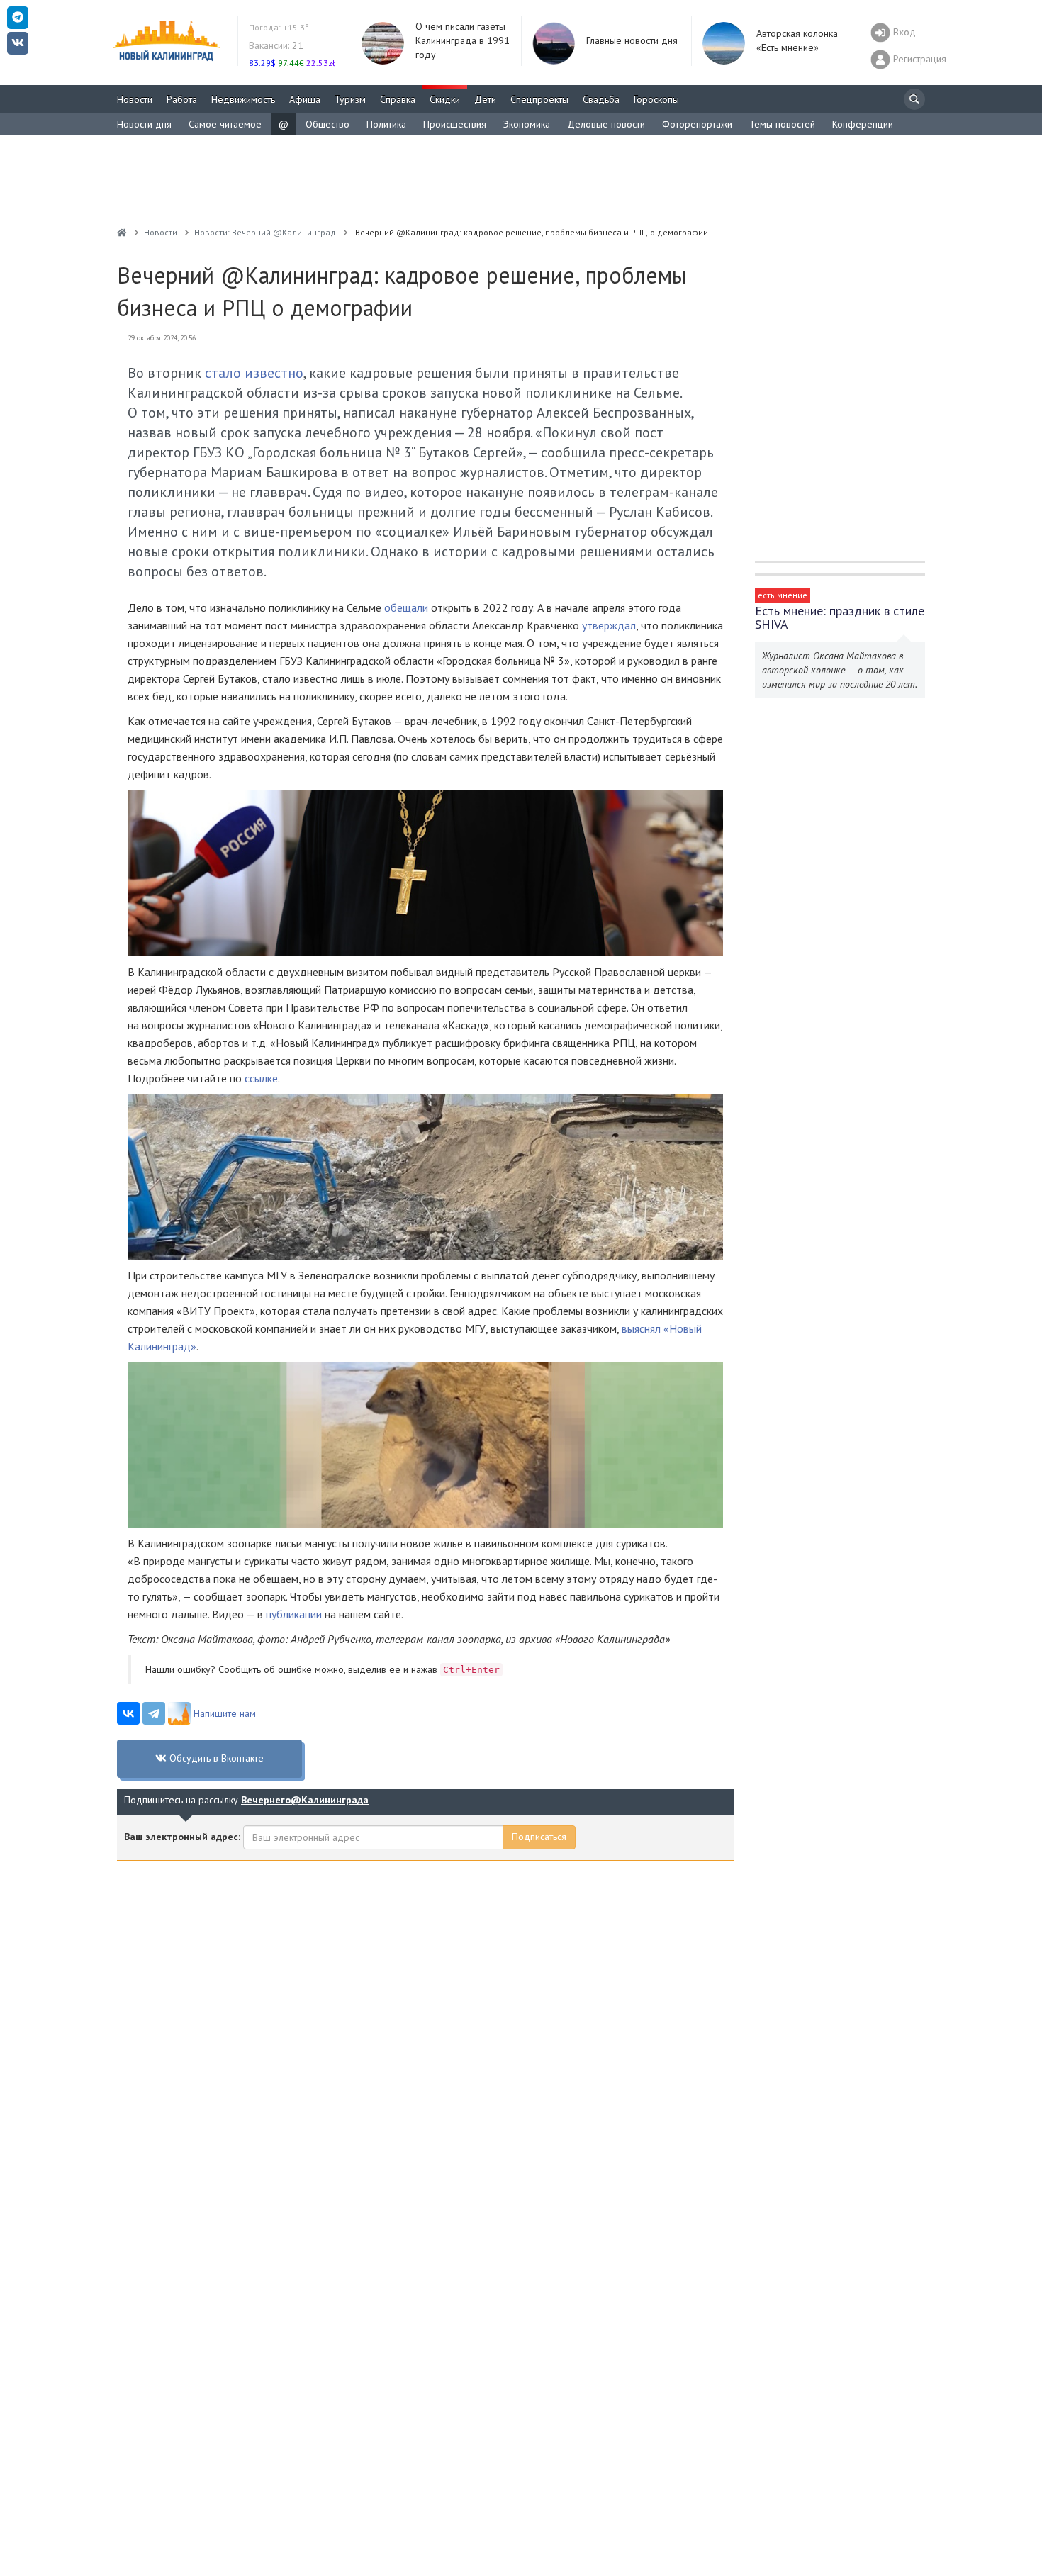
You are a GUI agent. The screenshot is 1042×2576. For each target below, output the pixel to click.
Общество (327, 124)
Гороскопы (656, 99)
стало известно (254, 373)
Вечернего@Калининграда (305, 1800)
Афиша (305, 99)
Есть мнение (783, 595)
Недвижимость (243, 99)
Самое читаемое (225, 124)
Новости (135, 99)
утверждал (609, 625)
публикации (294, 1614)
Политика (386, 124)
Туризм (350, 99)
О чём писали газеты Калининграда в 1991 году (463, 40)
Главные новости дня (632, 40)
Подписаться (539, 1837)
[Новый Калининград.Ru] (122, 232)
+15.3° (279, 27)
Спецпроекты (539, 99)
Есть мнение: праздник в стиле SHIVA (840, 617)
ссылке (261, 1078)
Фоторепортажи (697, 124)
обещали (406, 607)
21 (276, 45)
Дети (485, 99)
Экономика (527, 124)
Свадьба (601, 99)
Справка (398, 99)
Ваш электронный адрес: (182, 1837)
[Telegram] (154, 1713)
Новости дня (144, 124)
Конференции (863, 124)
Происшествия (455, 124)
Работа (182, 99)
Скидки (445, 99)
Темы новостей (782, 124)
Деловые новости (606, 124)
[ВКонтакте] (128, 1713)
